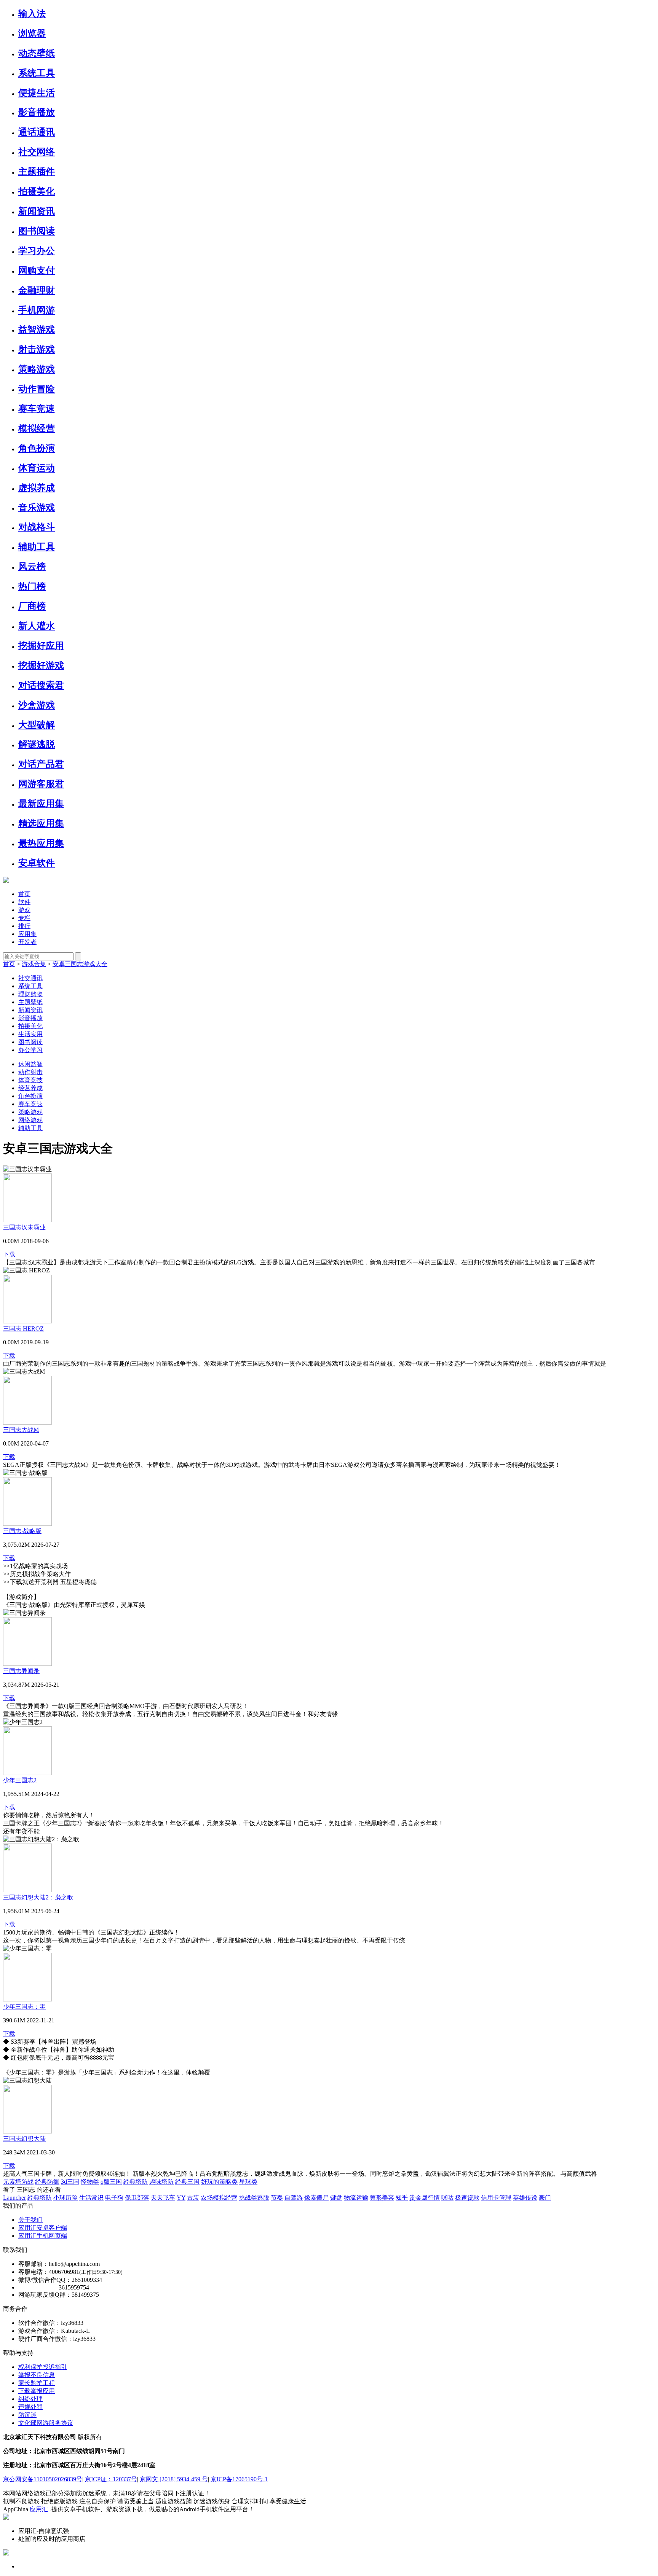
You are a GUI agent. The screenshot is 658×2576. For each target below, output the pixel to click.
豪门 (545, 2198)
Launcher (14, 2198)
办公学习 (30, 1050)
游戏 (24, 910)
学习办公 (37, 251)
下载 (9, 1254)
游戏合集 (34, 964)
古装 (193, 2198)
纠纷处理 (30, 2399)
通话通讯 (37, 132)
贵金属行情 (425, 2198)
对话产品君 (41, 764)
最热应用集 (41, 843)
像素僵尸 (316, 2198)
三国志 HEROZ (23, 1329)
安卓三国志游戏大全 (80, 964)
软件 (24, 902)
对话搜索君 (41, 685)
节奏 (277, 2198)
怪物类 (90, 2182)
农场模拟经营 (219, 2198)
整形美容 (382, 2198)
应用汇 (39, 2509)
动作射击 (30, 1072)
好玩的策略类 (219, 2182)
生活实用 (30, 1034)
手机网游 (37, 310)
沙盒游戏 (37, 705)
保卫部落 (137, 2198)
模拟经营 (37, 428)
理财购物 (30, 994)
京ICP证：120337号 (111, 2479)
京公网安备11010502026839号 (43, 2479)
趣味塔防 (161, 2182)
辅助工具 (37, 547)
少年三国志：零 (24, 2007)
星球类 (248, 2182)
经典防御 (47, 2182)
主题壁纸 (30, 1002)
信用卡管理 (496, 2198)
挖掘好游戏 (41, 665)
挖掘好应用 (41, 646)
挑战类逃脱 (254, 2198)
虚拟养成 (37, 488)
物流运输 (356, 2198)
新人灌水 (37, 626)
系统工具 (37, 73)
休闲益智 (30, 1064)
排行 (24, 926)
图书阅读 (37, 231)
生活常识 (91, 2198)
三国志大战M (21, 1430)
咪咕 (447, 2198)
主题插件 (37, 172)
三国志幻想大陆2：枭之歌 (38, 1897)
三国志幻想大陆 (24, 2139)
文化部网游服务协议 (46, 2423)
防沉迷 (27, 2415)
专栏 (24, 918)
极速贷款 (467, 2198)
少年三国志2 (20, 1780)
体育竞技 (30, 1080)
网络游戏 (30, 1120)
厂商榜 (32, 606)
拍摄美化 (37, 191)
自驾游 (294, 2198)
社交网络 (37, 152)
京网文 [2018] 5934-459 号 (174, 2479)
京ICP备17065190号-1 (239, 2479)
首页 (24, 894)
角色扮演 (37, 448)
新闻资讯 (37, 211)
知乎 (402, 2198)
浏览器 (32, 33)
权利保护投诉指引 (43, 2367)
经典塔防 (136, 2182)
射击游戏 (37, 349)
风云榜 (32, 567)
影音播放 (37, 112)
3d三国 (70, 2182)
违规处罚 (30, 2407)
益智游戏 (37, 330)
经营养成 (30, 1088)
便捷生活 (37, 93)
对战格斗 (37, 527)
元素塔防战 (18, 2182)
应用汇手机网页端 (43, 2236)
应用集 (27, 934)
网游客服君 (41, 784)
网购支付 (37, 271)
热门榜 (32, 586)
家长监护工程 (37, 2383)
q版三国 (111, 2182)
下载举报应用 (37, 2391)
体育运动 (37, 468)
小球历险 (65, 2198)
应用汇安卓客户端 (43, 2228)
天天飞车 (163, 2198)
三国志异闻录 (21, 1671)
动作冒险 (37, 389)
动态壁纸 (37, 53)
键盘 (336, 2198)
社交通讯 (30, 978)
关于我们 (30, 2220)
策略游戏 (37, 369)
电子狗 (114, 2198)
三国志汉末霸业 (24, 1227)
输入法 (32, 14)
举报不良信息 (37, 2375)
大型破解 (37, 725)
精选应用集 (41, 823)
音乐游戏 (37, 508)
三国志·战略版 (22, 1531)
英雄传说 (525, 2198)
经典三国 (187, 2182)
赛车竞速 (37, 409)
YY (181, 2198)
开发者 (27, 942)
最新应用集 (41, 804)
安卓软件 (37, 863)
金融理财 (37, 290)
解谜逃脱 (37, 744)
